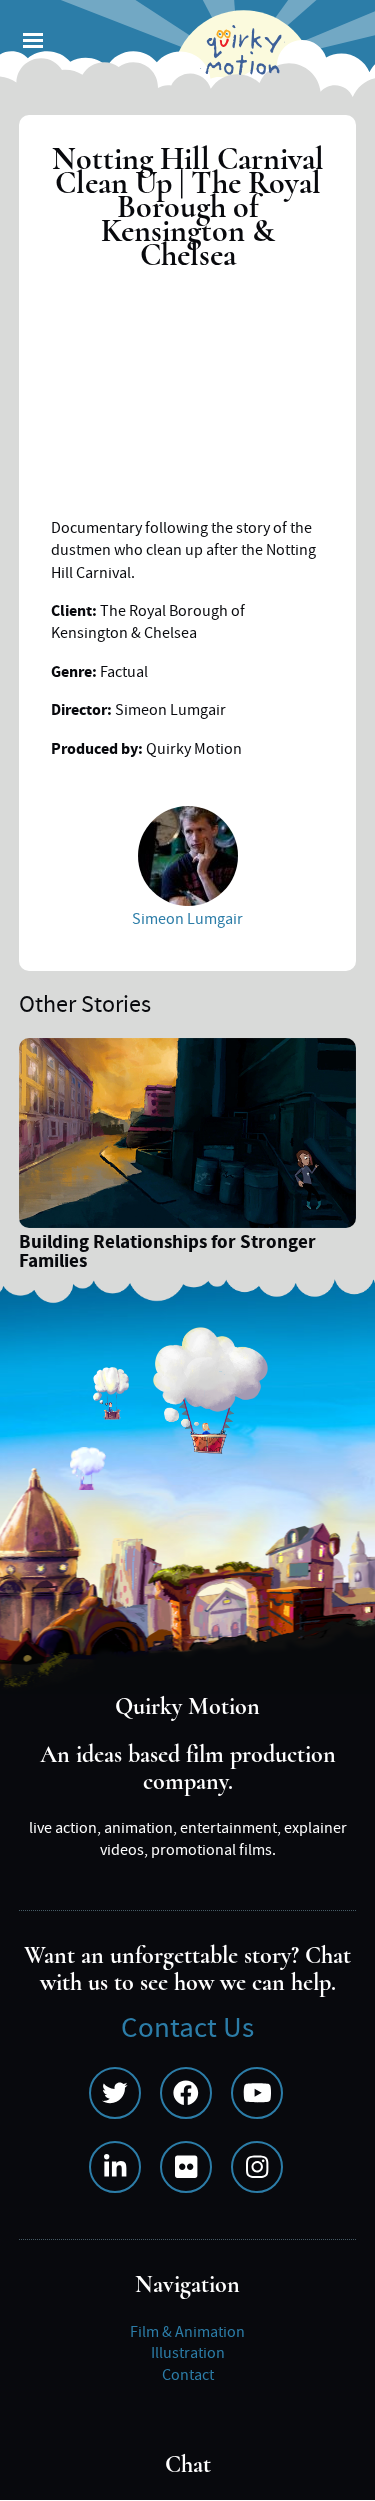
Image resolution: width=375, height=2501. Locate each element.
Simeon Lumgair (187, 919)
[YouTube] (257, 2093)
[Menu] (32, 42)
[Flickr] (186, 2167)
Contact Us (187, 2028)
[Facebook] (186, 2093)
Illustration (188, 2353)
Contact (188, 2375)
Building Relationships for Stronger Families (167, 1254)
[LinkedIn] (115, 2167)
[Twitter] (115, 2093)
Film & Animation (187, 2332)
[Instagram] (257, 2167)
